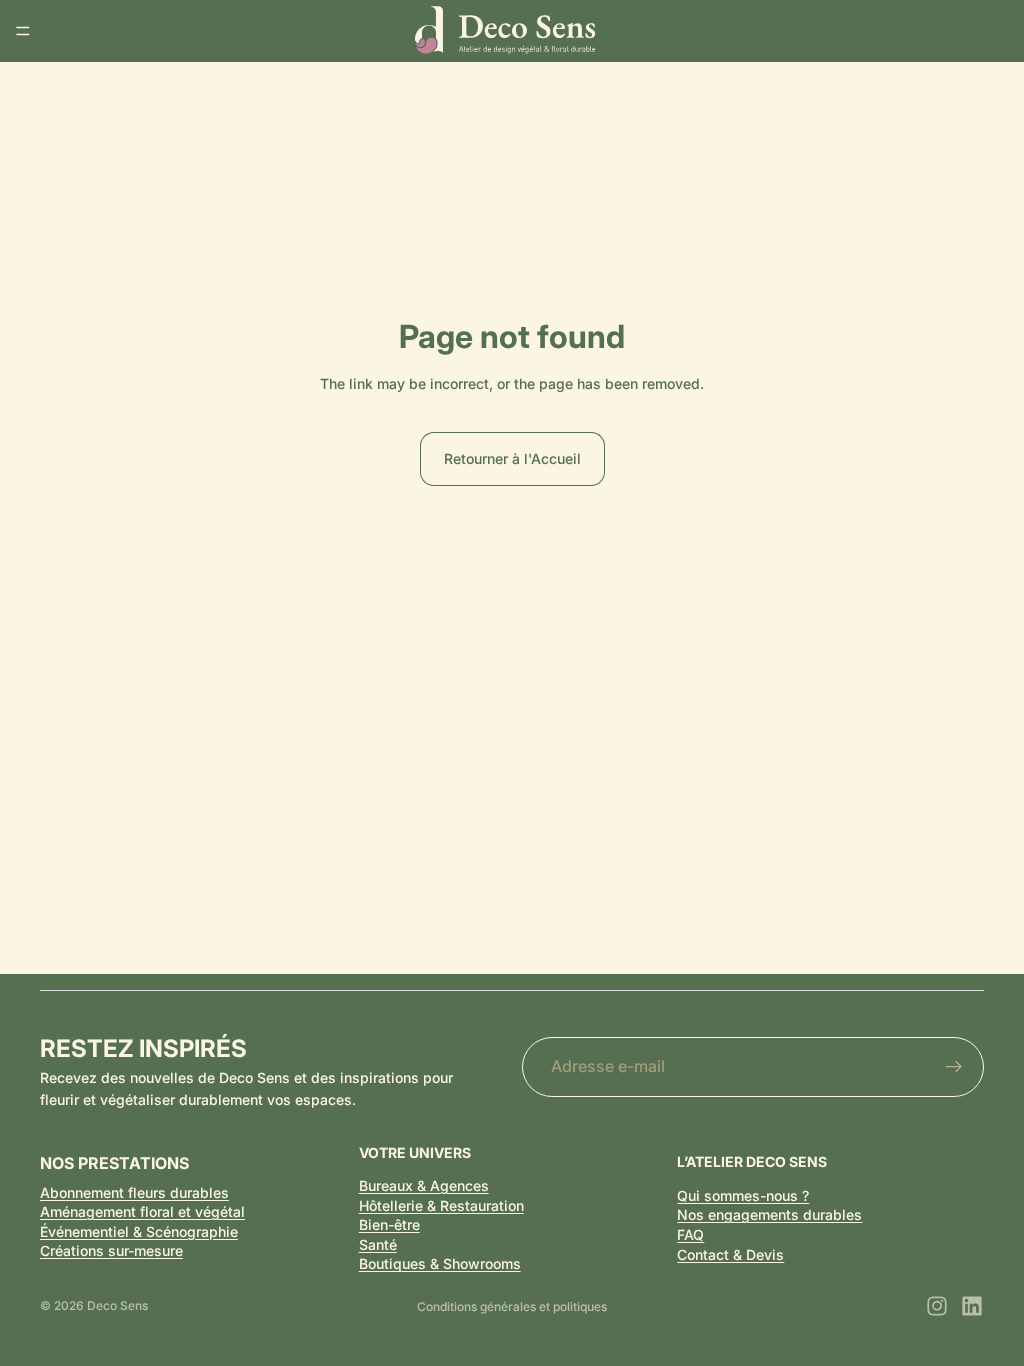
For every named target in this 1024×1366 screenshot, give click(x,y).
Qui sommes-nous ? (743, 1195)
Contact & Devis (730, 1254)
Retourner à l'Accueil (512, 458)
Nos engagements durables (769, 1214)
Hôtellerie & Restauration (441, 1205)
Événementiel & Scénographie (139, 1231)
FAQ (690, 1234)
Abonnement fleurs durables (134, 1192)
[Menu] (23, 31)
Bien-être (389, 1224)
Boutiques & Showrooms (440, 1263)
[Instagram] (937, 1306)
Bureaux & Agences (424, 1185)
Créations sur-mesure (111, 1250)
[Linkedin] (972, 1306)
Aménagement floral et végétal (142, 1211)
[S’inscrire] (954, 1067)
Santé (378, 1244)
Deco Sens (117, 1305)
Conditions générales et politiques (512, 1306)
